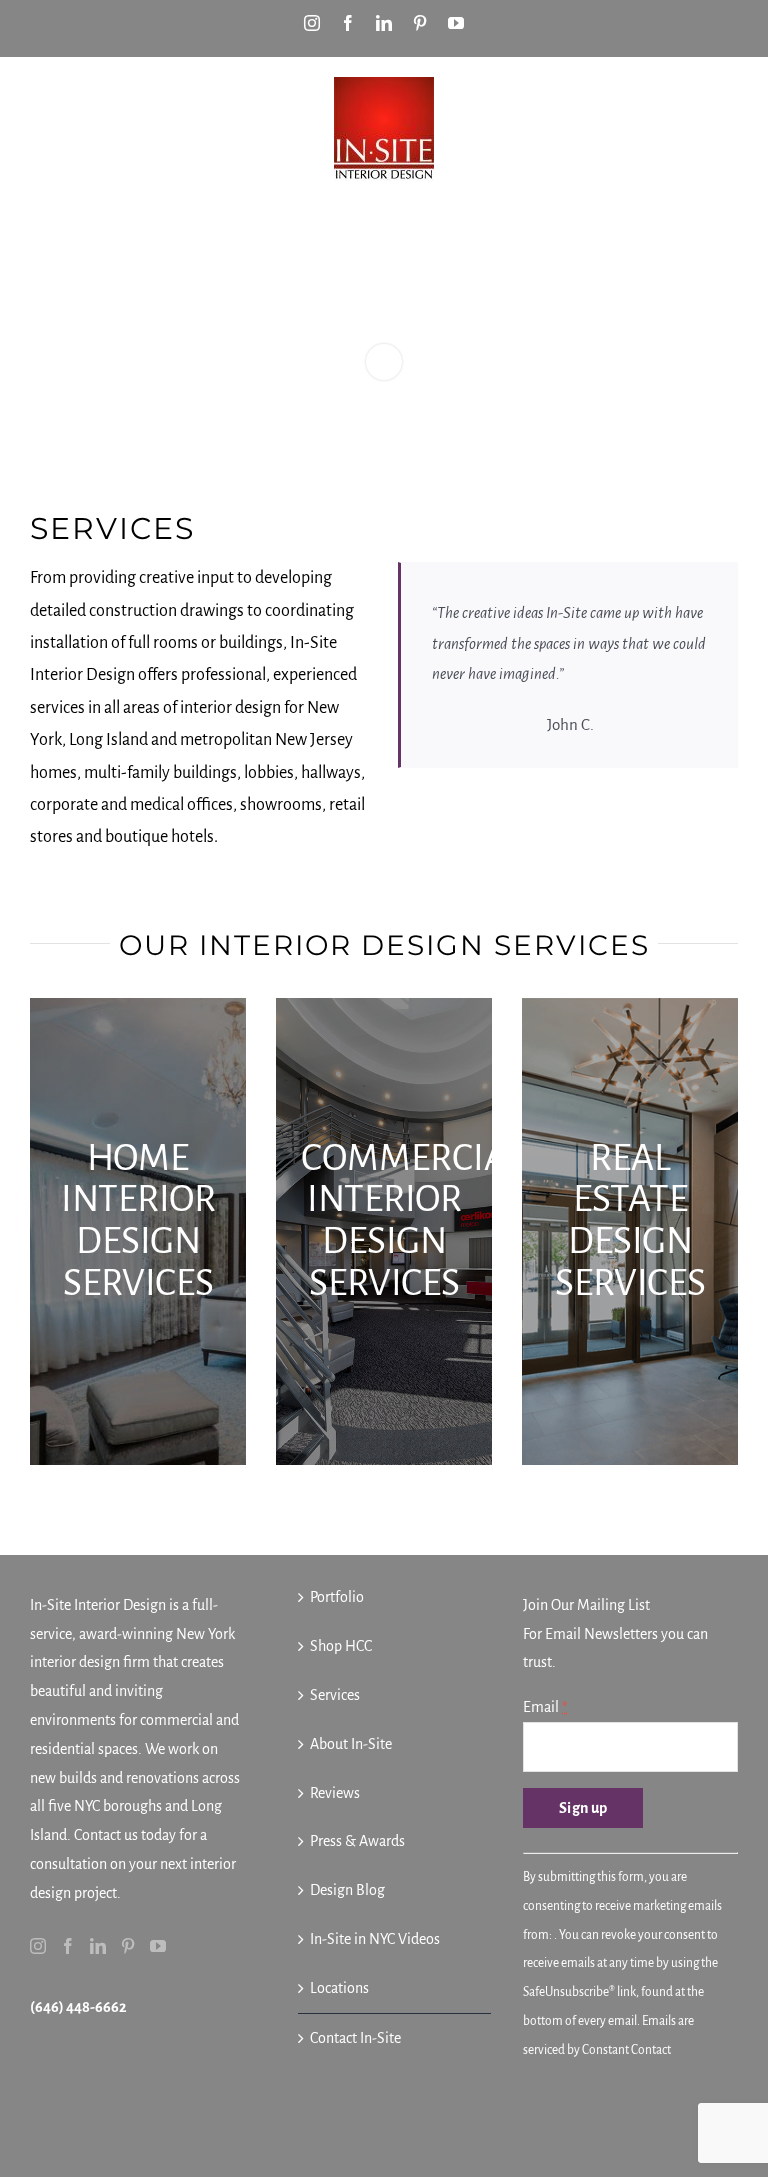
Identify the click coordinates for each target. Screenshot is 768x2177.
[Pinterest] (128, 1946)
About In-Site (351, 1744)
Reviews (335, 1793)
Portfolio (337, 1597)
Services (335, 1695)
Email (545, 1707)
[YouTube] (158, 1946)
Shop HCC (341, 1646)
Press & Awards (357, 1841)
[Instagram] (38, 1946)
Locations (339, 1988)
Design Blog (347, 1890)
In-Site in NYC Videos (375, 1939)
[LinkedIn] (98, 1946)
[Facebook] (68, 1946)
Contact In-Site (355, 2038)
